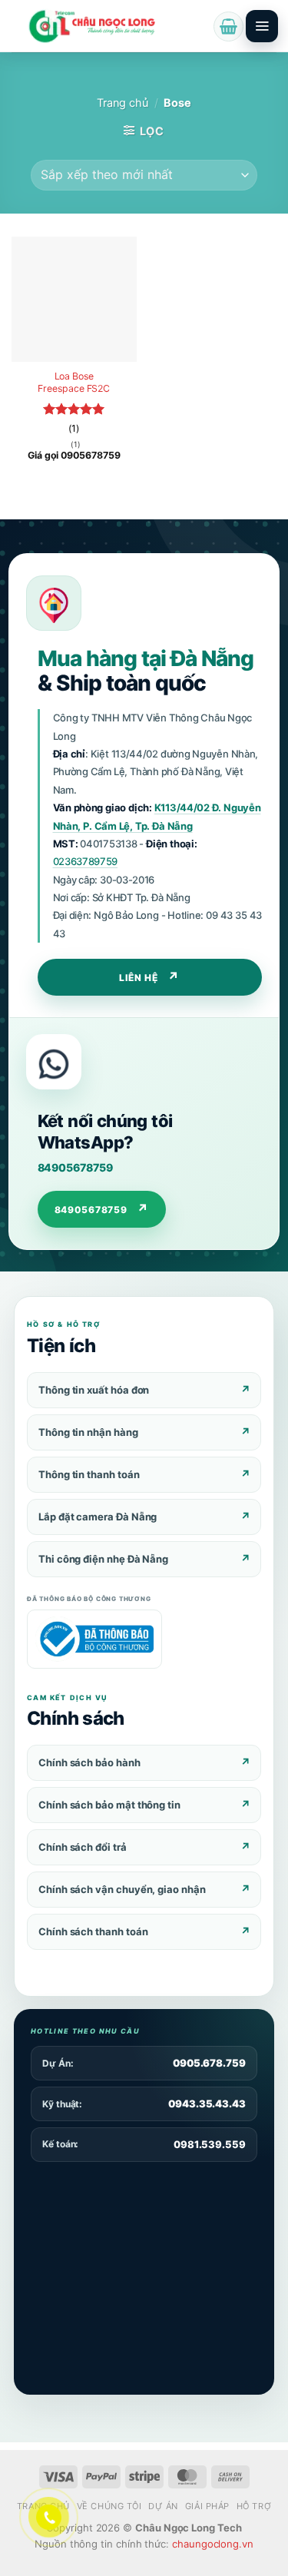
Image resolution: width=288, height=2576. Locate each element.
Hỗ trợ (254, 2506)
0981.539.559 (210, 2144)
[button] (228, 27)
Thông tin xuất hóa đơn (94, 1390)
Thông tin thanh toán (89, 1474)
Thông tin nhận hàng (88, 1432)
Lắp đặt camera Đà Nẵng (98, 1517)
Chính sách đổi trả (83, 1847)
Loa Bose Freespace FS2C (74, 382)
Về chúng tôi (109, 2506)
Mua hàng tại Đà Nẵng (146, 658)
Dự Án (163, 2506)
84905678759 (75, 1167)
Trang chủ (122, 103)
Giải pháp (207, 2506)
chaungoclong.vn (213, 2544)
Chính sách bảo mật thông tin (109, 1805)
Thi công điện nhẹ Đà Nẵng (103, 1559)
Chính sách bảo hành (89, 1762)
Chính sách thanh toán (93, 1931)
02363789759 (86, 861)
